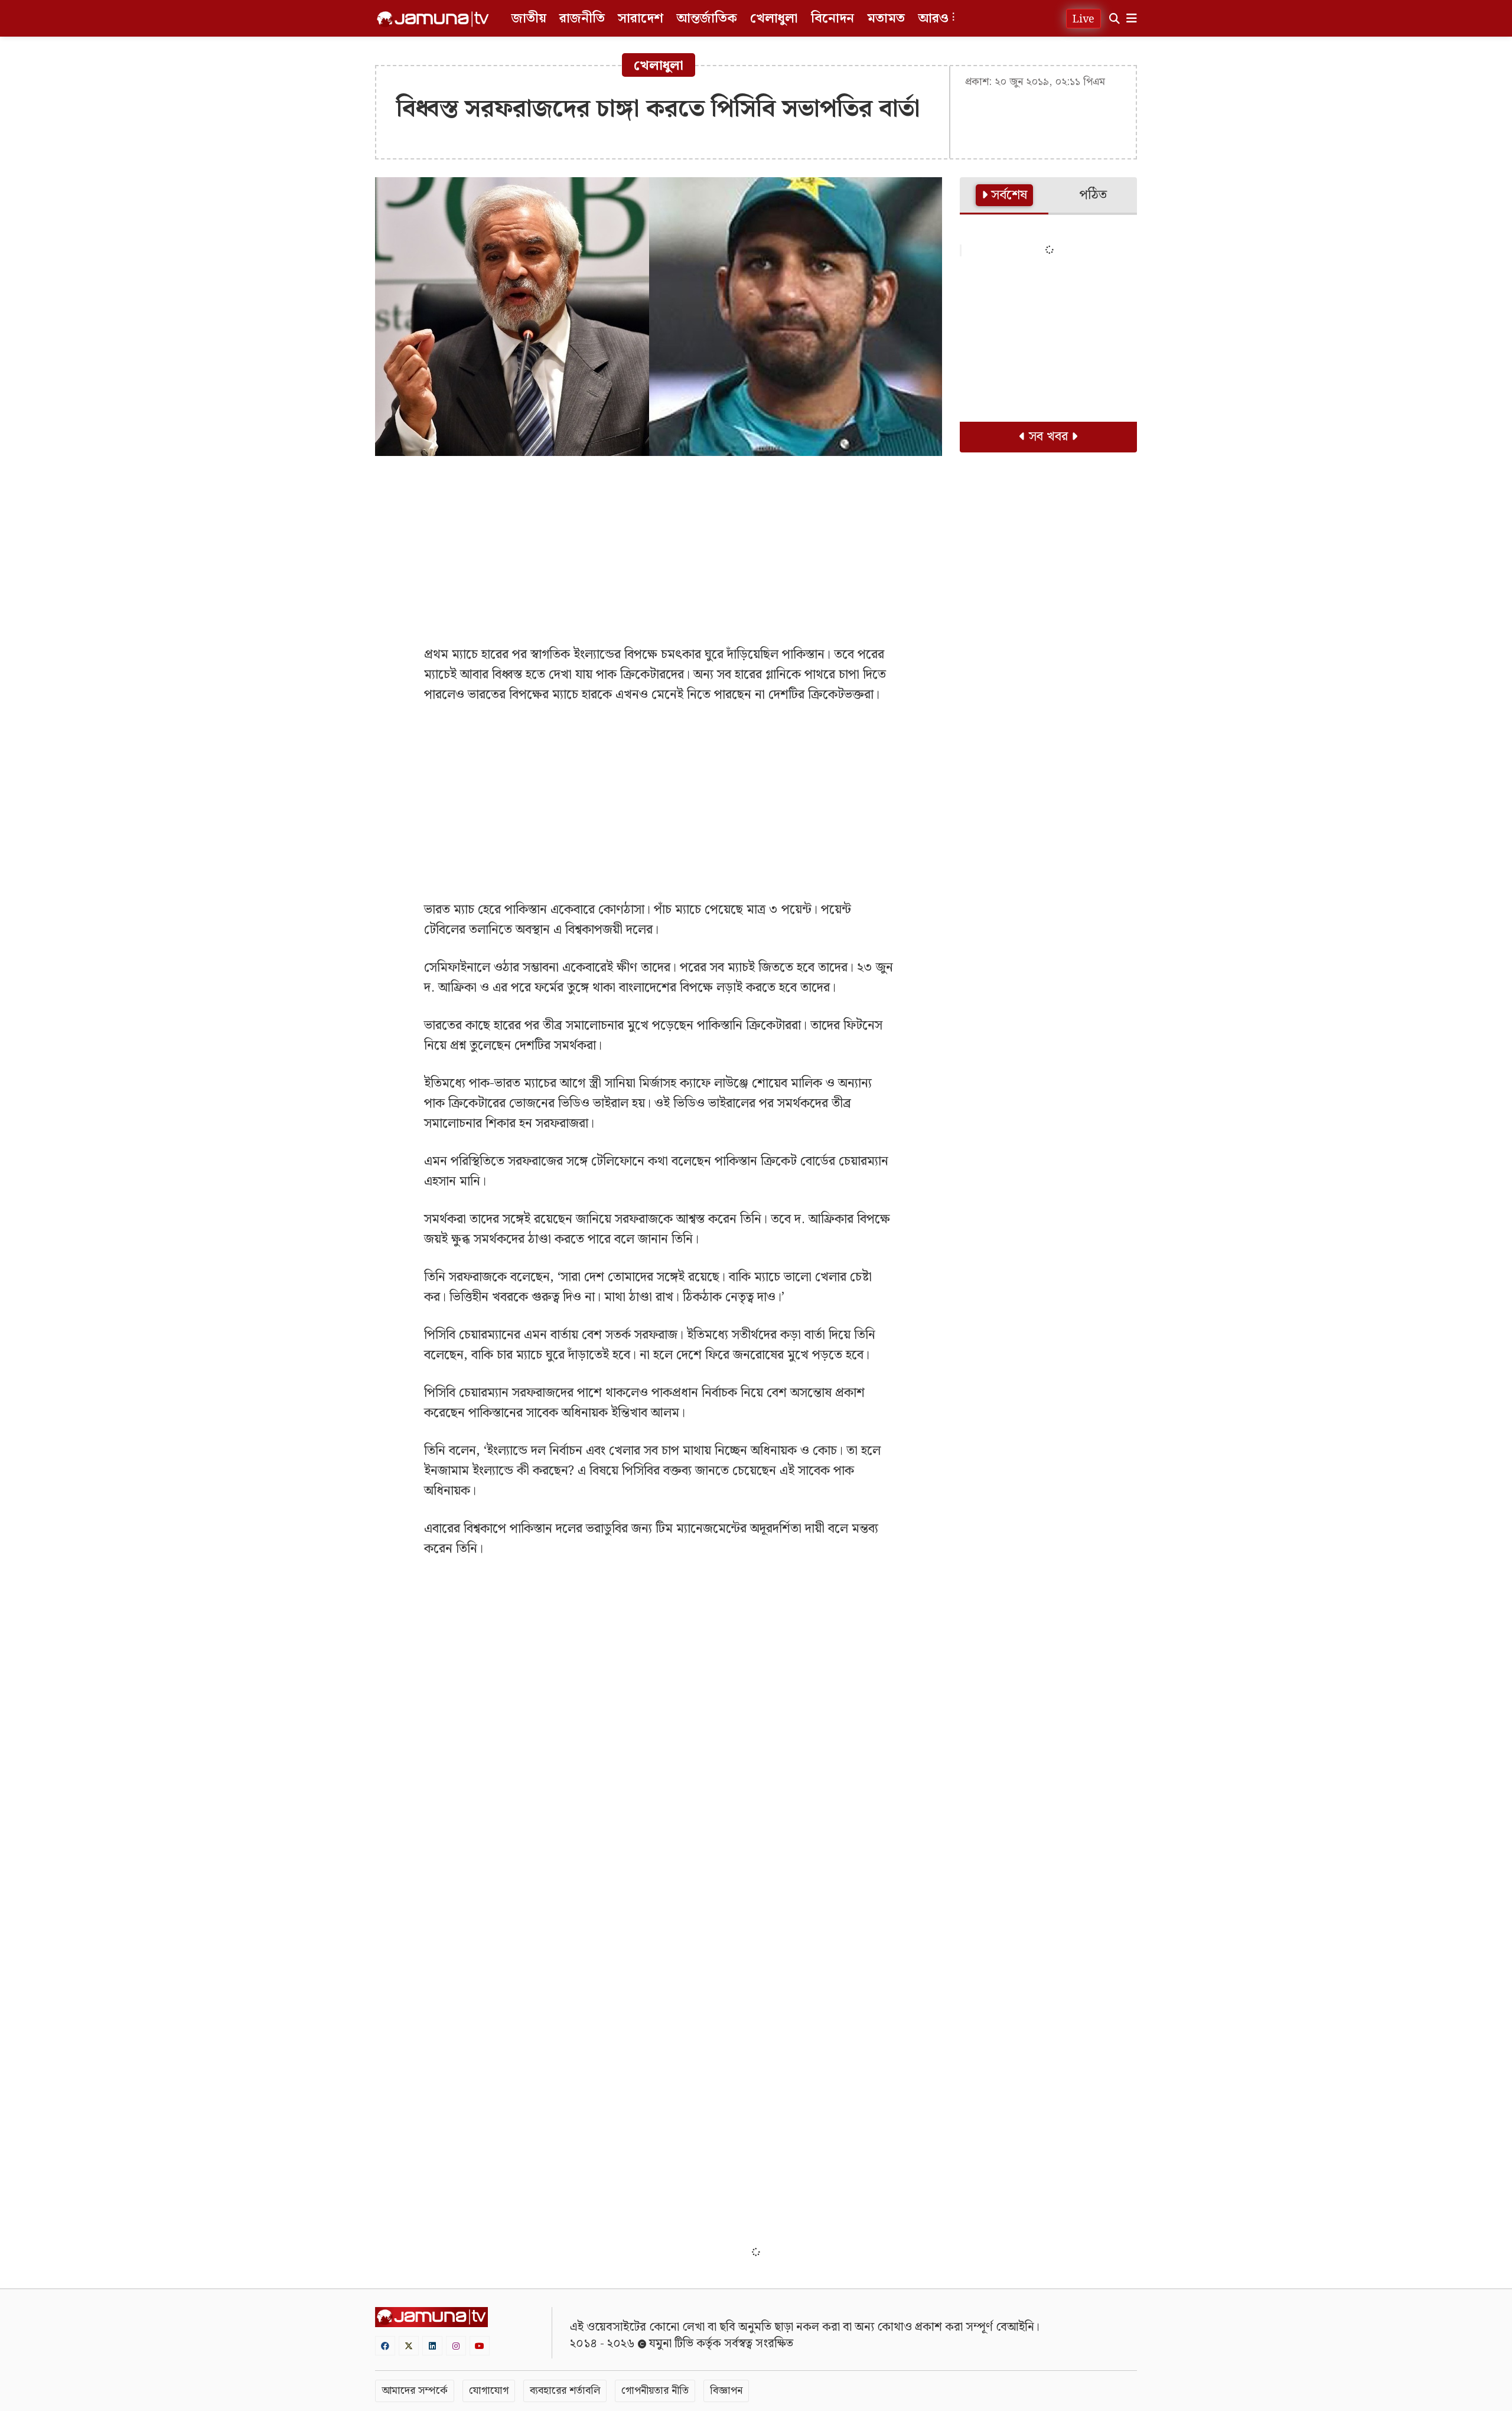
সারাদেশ (641, 19)
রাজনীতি (582, 19)
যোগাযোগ (489, 2391)
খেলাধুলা (774, 19)
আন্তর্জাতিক (707, 19)
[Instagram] (456, 2346)
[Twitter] (409, 2346)
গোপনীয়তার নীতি (655, 2391)
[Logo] (433, 19)
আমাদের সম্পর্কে (415, 2391)
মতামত (886, 19)
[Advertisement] (659, 550)
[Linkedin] (432, 2346)
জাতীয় (529, 19)
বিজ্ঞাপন (726, 2391)
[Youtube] (480, 2346)
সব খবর (1048, 437)
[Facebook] (385, 2346)
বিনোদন (832, 19)
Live (1084, 19)
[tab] (1004, 196)
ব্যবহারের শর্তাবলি (565, 2391)
